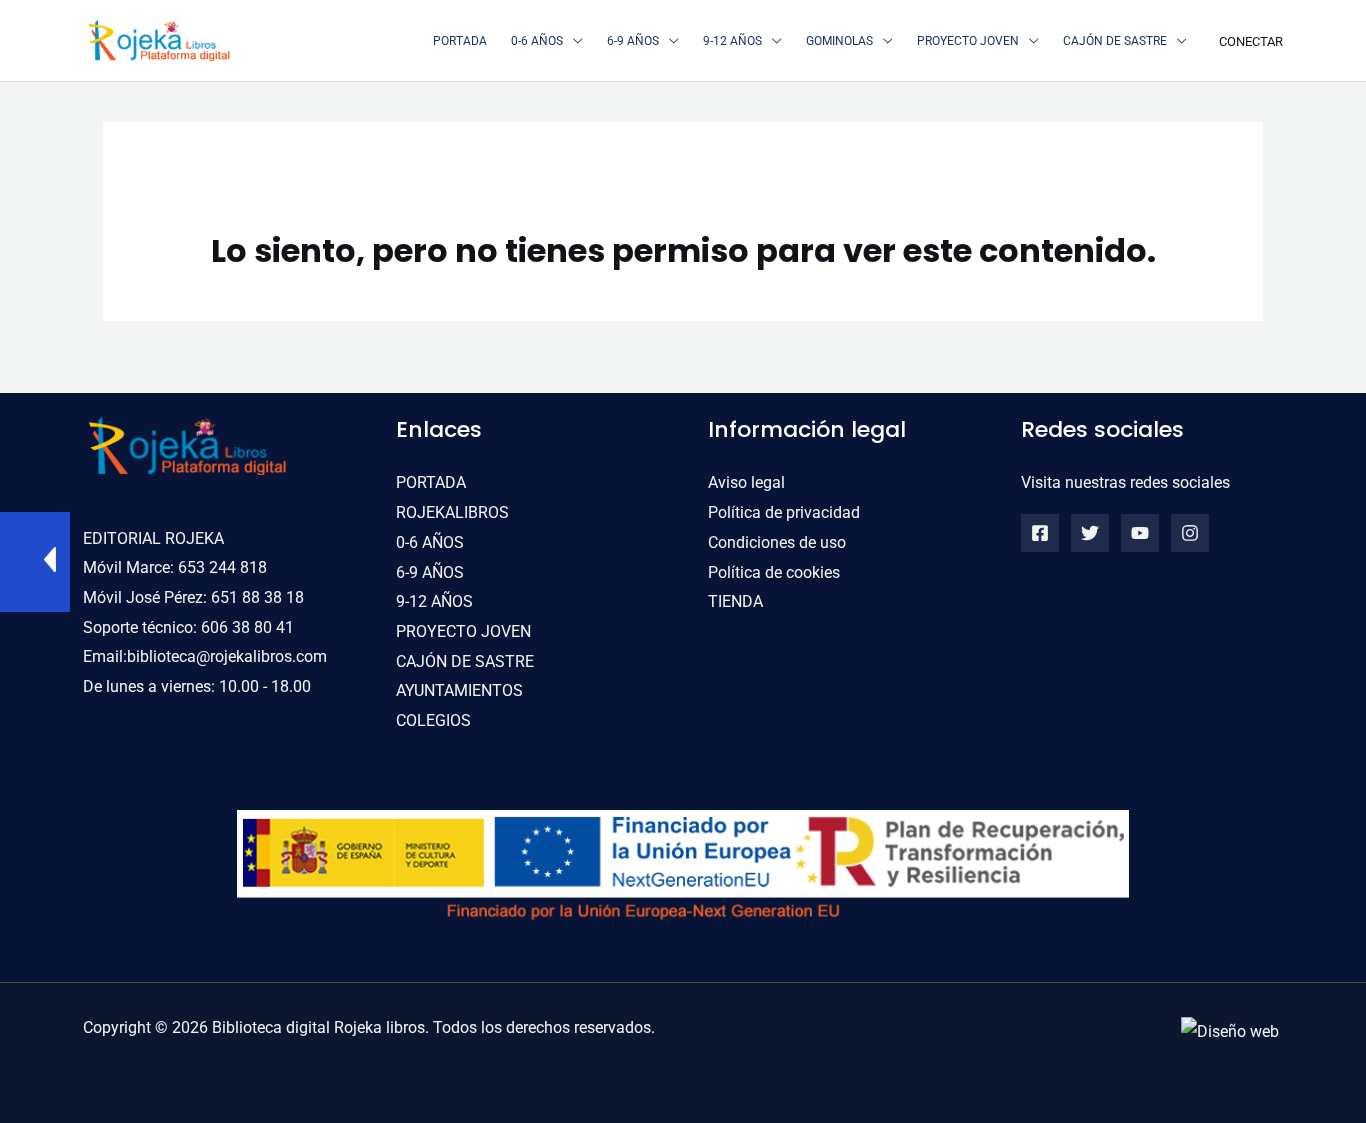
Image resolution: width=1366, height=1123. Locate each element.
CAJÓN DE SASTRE (465, 661)
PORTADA (431, 482)
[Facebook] (1040, 533)
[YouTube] (1140, 533)
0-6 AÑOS (430, 542)
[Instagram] (1190, 533)
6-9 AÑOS (430, 572)
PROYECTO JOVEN (463, 631)
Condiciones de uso (777, 542)
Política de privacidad (784, 512)
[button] (573, 41)
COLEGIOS (433, 720)
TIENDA (735, 601)
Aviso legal (746, 482)
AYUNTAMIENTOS (459, 690)
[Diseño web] (1230, 1030)
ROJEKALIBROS (452, 512)
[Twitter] (1090, 533)
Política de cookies (774, 572)
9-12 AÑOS (434, 601)
